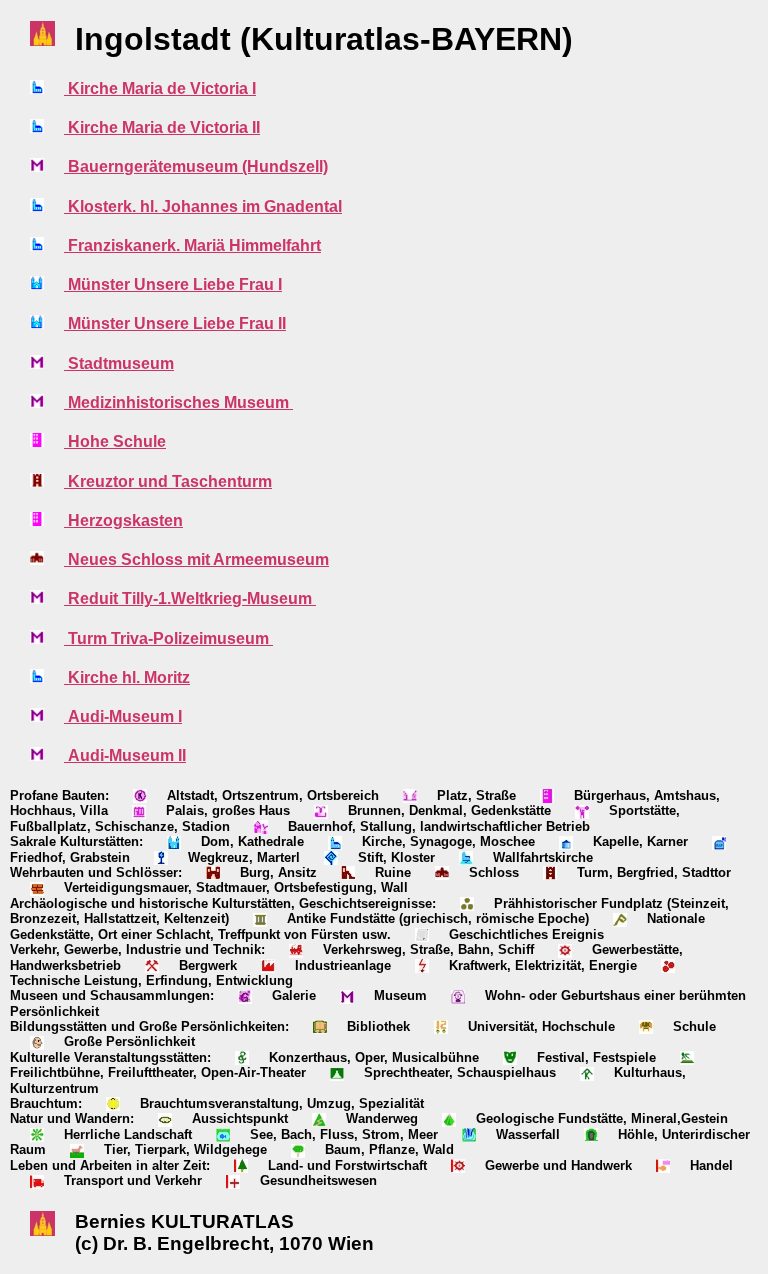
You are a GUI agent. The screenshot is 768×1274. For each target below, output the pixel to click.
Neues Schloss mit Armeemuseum (196, 559)
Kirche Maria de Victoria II (162, 127)
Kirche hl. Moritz (127, 677)
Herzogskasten (123, 520)
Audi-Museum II (125, 755)
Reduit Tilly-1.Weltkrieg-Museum (190, 598)
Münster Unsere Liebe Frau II (175, 323)
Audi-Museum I (123, 716)
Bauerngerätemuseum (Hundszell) (196, 166)
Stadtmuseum (119, 363)
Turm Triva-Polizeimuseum (168, 638)
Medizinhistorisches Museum (178, 402)
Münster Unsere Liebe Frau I (173, 284)
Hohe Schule (115, 441)
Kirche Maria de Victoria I (160, 88)
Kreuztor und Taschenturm (168, 481)
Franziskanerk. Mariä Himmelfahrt (192, 245)
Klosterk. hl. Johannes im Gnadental (203, 206)
